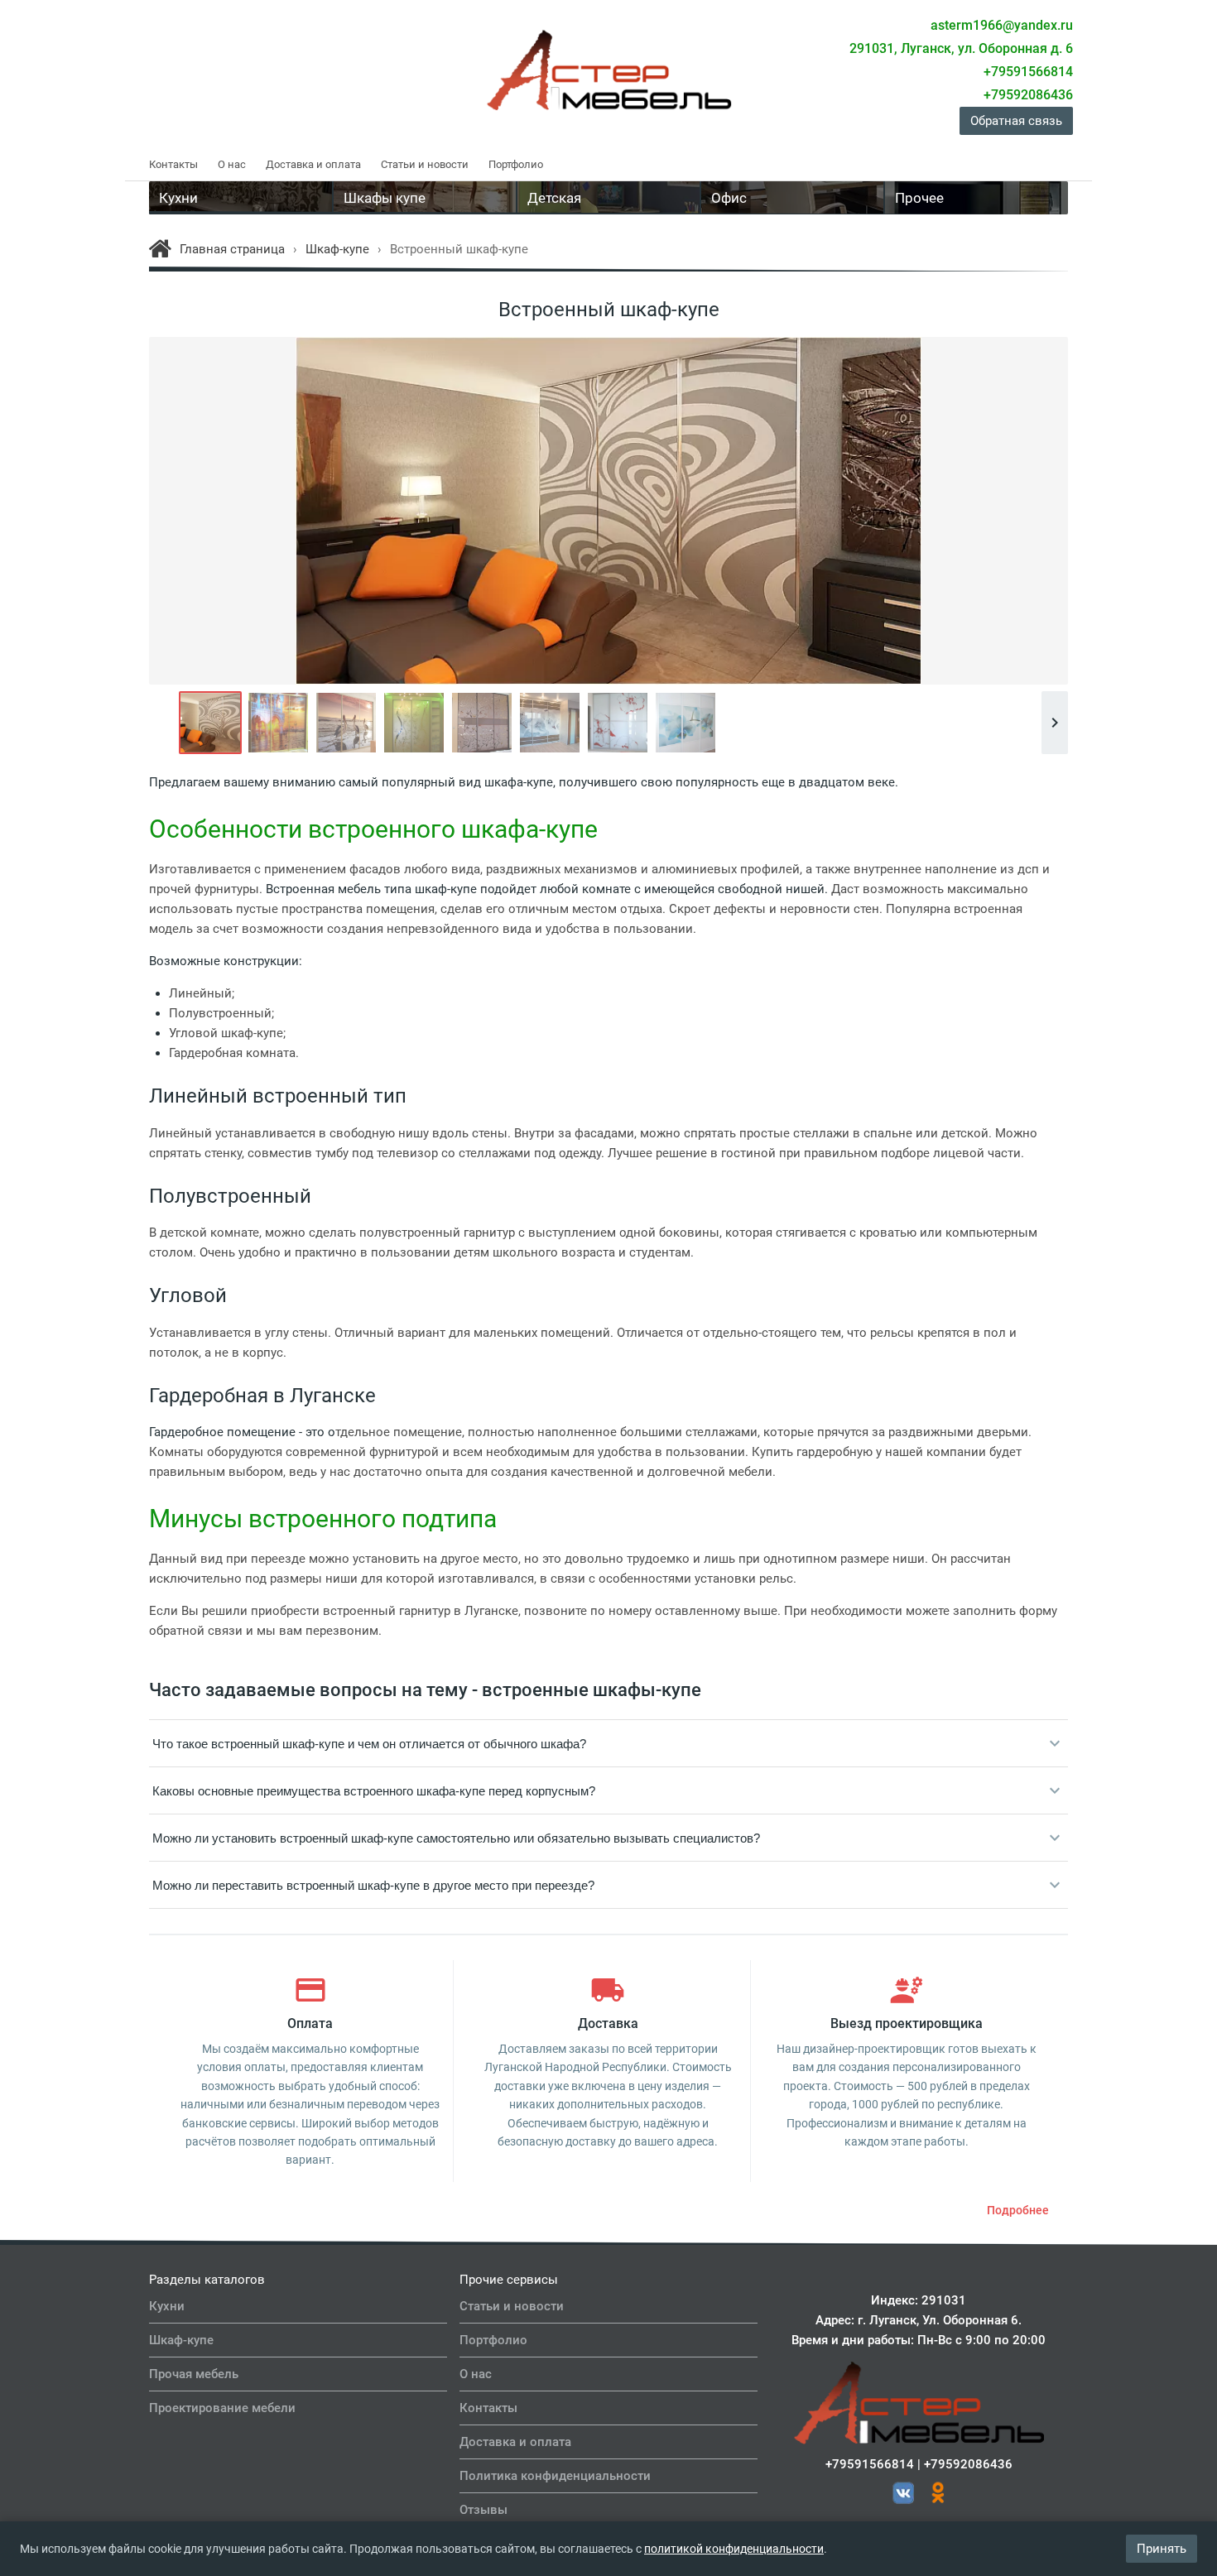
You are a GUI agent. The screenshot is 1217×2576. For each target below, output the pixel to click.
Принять (1162, 2549)
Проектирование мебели (222, 2408)
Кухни (167, 2306)
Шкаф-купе (181, 2340)
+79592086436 (968, 2464)
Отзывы (483, 2510)
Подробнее (1018, 2210)
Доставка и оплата (313, 164)
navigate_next (1055, 723)
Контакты (173, 164)
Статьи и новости (425, 164)
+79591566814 (870, 2464)
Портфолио (516, 164)
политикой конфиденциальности (734, 2549)
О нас (232, 164)
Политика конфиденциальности (555, 2476)
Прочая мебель (194, 2374)
